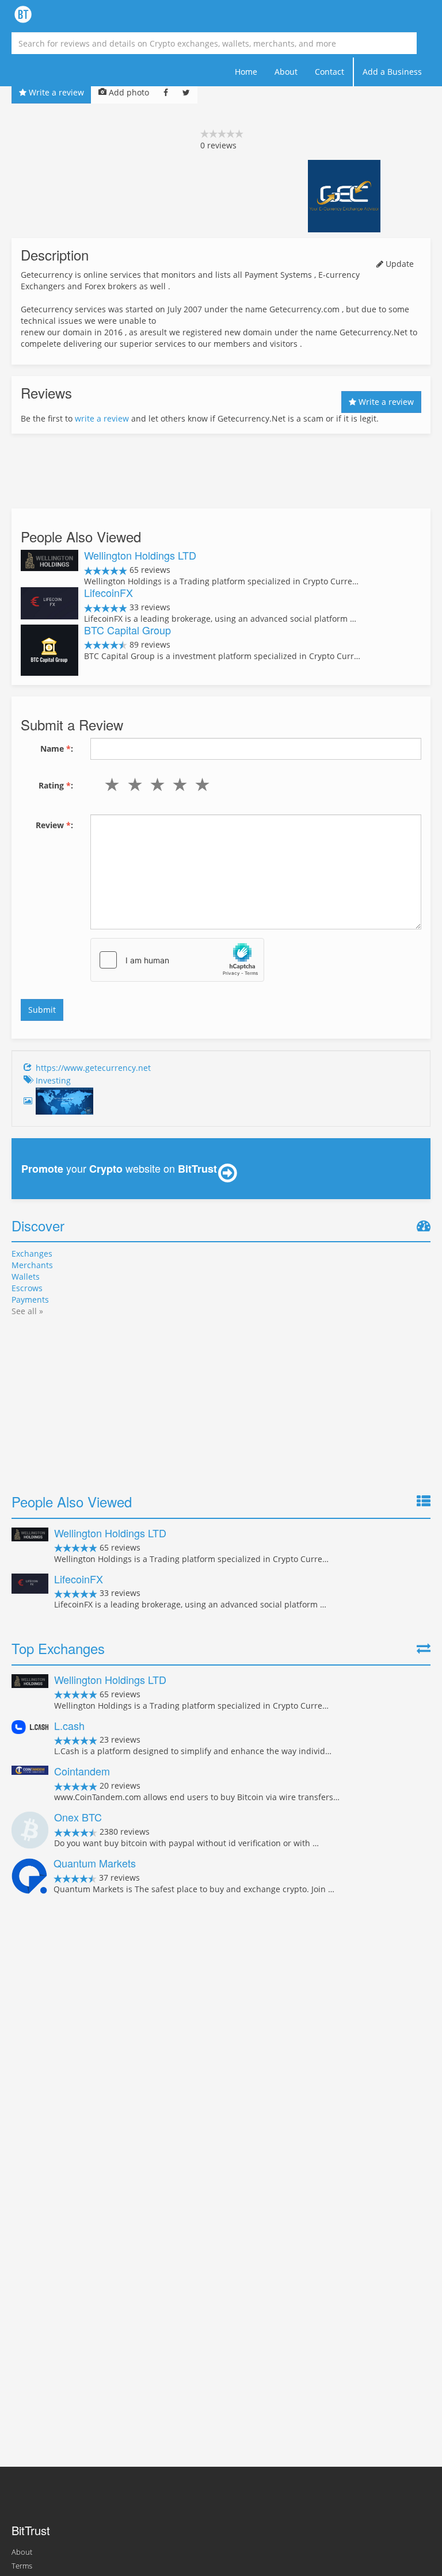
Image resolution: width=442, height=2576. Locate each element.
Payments (30, 1300)
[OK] (155, 784)
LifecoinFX (108, 592)
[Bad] (132, 784)
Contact (329, 72)
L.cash (69, 1725)
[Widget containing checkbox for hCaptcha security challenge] (177, 960)
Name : (57, 749)
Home (246, 72)
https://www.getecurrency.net (93, 1068)
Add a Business (392, 72)
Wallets (26, 1276)
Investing (53, 1080)
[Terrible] (110, 784)
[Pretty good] (178, 784)
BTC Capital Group (127, 630)
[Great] (200, 784)
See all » (27, 1311)
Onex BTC (78, 1817)
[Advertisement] (221, 471)
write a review (102, 418)
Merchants (32, 1265)
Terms (22, 2566)
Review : (54, 825)
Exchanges (32, 1253)
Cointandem (82, 1771)
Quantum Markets (95, 1863)
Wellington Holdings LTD (140, 555)
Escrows (27, 1288)
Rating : (56, 785)
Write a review (55, 92)
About (286, 72)
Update (399, 264)
